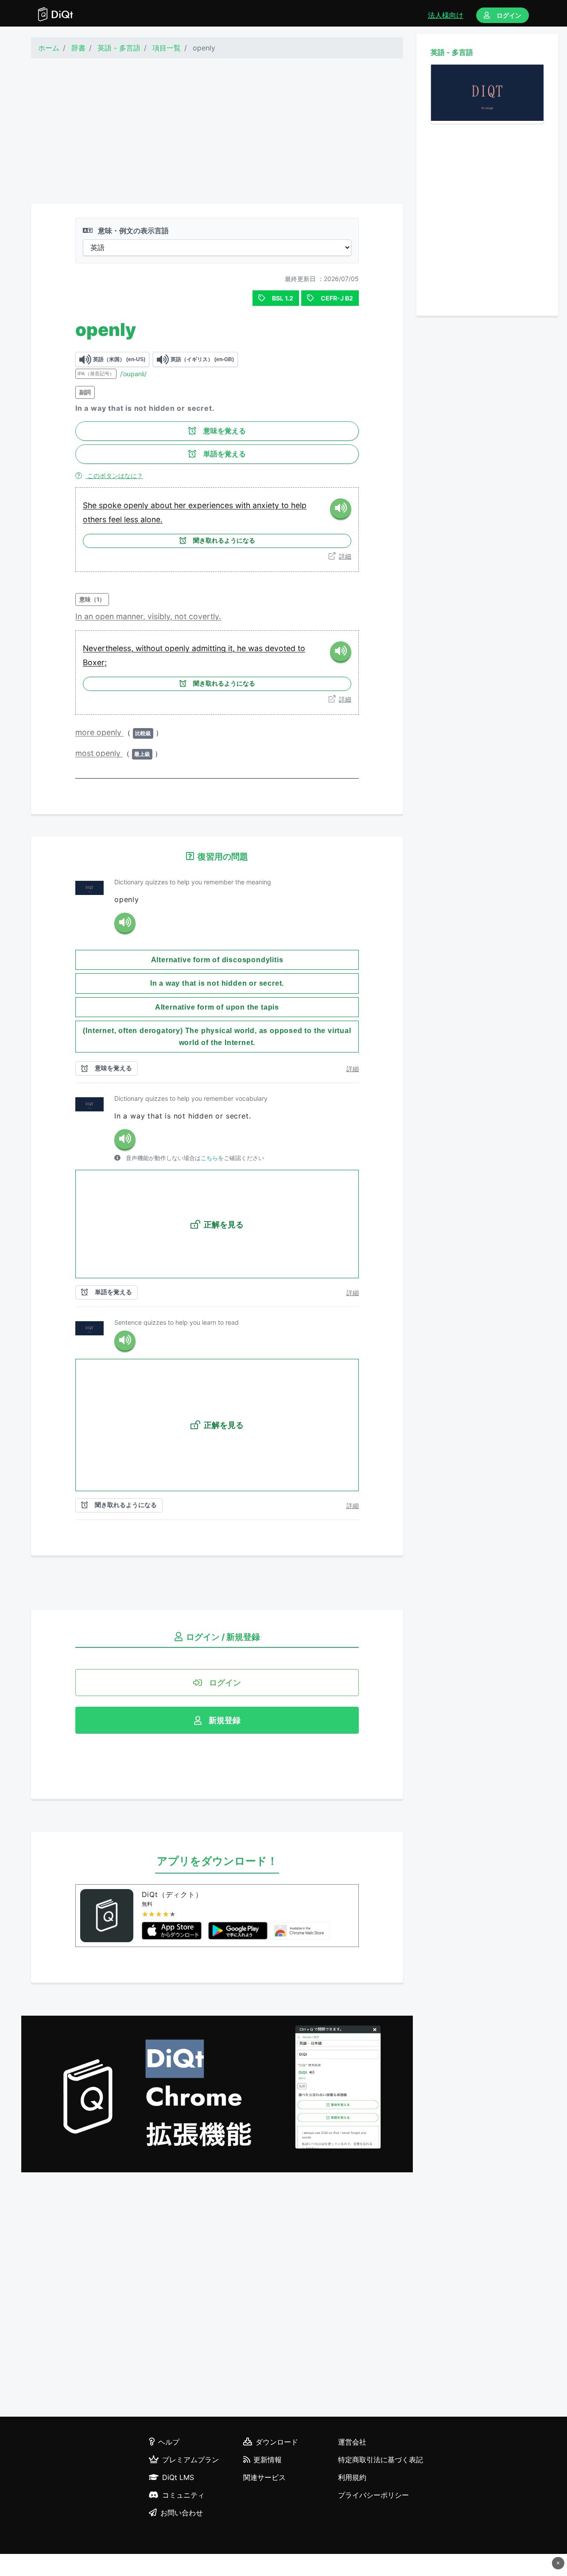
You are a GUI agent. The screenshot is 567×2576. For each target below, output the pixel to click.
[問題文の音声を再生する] (125, 923)
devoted (281, 648)
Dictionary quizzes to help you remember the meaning (193, 882)
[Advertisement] (217, 131)
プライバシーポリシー (373, 2495)
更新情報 (268, 2460)
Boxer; (95, 662)
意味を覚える (225, 431)
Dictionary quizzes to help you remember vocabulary (191, 1098)
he (243, 648)
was (256, 648)
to (286, 505)
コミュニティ (183, 2495)
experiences (212, 505)
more (86, 732)
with (244, 505)
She (91, 505)
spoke (111, 505)
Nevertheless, (109, 648)
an (90, 616)
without (150, 648)
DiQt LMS (178, 2477)
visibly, (161, 616)
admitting (210, 648)
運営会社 (352, 2442)
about (162, 505)
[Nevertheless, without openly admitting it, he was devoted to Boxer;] (341, 652)
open (106, 616)
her (181, 505)
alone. (151, 519)
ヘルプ (169, 2442)
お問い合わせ (182, 2513)
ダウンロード (277, 2442)
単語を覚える (225, 454)
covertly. (205, 616)
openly (137, 505)
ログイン (509, 15)
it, (233, 648)
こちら (209, 1158)
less (132, 519)
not (182, 616)
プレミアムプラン (190, 2460)
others (96, 519)
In (80, 616)
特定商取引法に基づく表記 (381, 2460)
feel (116, 519)
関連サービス (264, 2477)
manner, (132, 616)
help (299, 505)
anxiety (267, 505)
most (85, 753)
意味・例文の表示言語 (132, 231)
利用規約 (352, 2477)
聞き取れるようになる (224, 540)
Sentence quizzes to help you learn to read (177, 1322)
